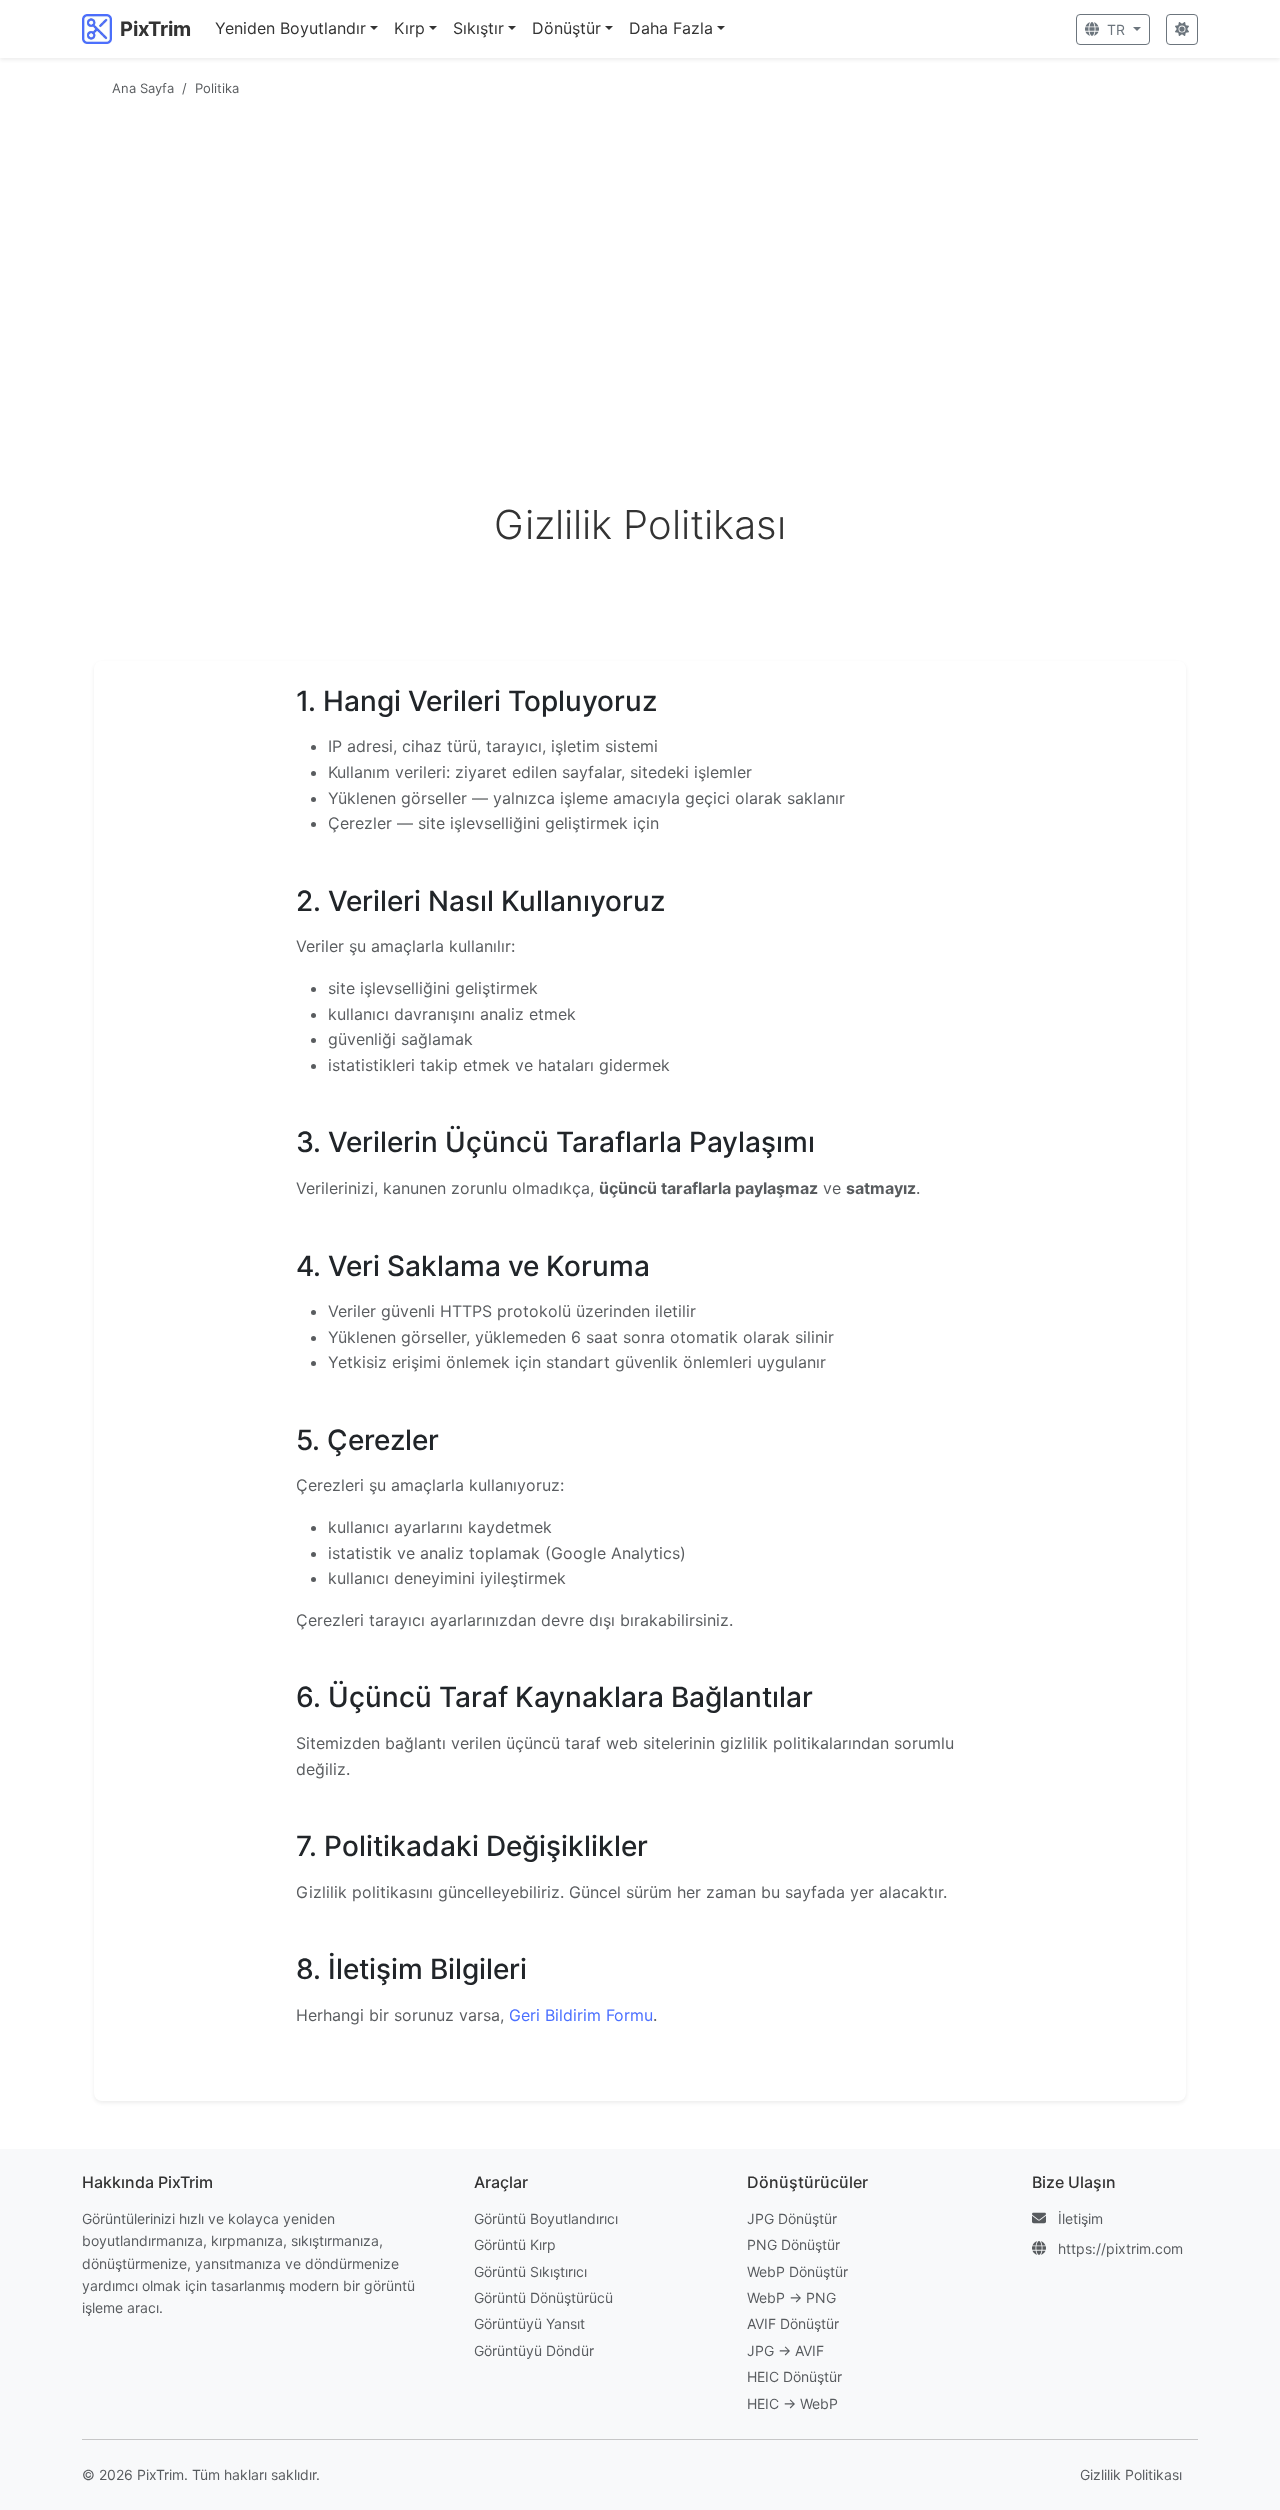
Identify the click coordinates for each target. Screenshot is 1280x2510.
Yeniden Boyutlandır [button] (290, 28)
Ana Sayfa (143, 88)
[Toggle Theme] (1182, 29)
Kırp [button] (409, 28)
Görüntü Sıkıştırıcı (530, 2271)
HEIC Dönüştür (794, 2376)
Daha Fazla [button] (671, 28)
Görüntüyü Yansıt (529, 2323)
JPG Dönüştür (792, 2218)
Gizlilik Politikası (1131, 2474)
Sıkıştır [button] (478, 28)
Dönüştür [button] (566, 28)
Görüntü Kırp (515, 2244)
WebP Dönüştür (797, 2271)
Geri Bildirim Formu (581, 2015)
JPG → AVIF (785, 2350)
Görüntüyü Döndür (534, 2350)
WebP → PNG (791, 2297)
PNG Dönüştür (793, 2244)
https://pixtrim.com (1120, 2248)
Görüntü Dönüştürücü (543, 2297)
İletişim (1080, 2218)
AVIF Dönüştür (793, 2323)
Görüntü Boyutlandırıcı (546, 2218)
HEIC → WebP (792, 2403)
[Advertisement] (640, 255)
